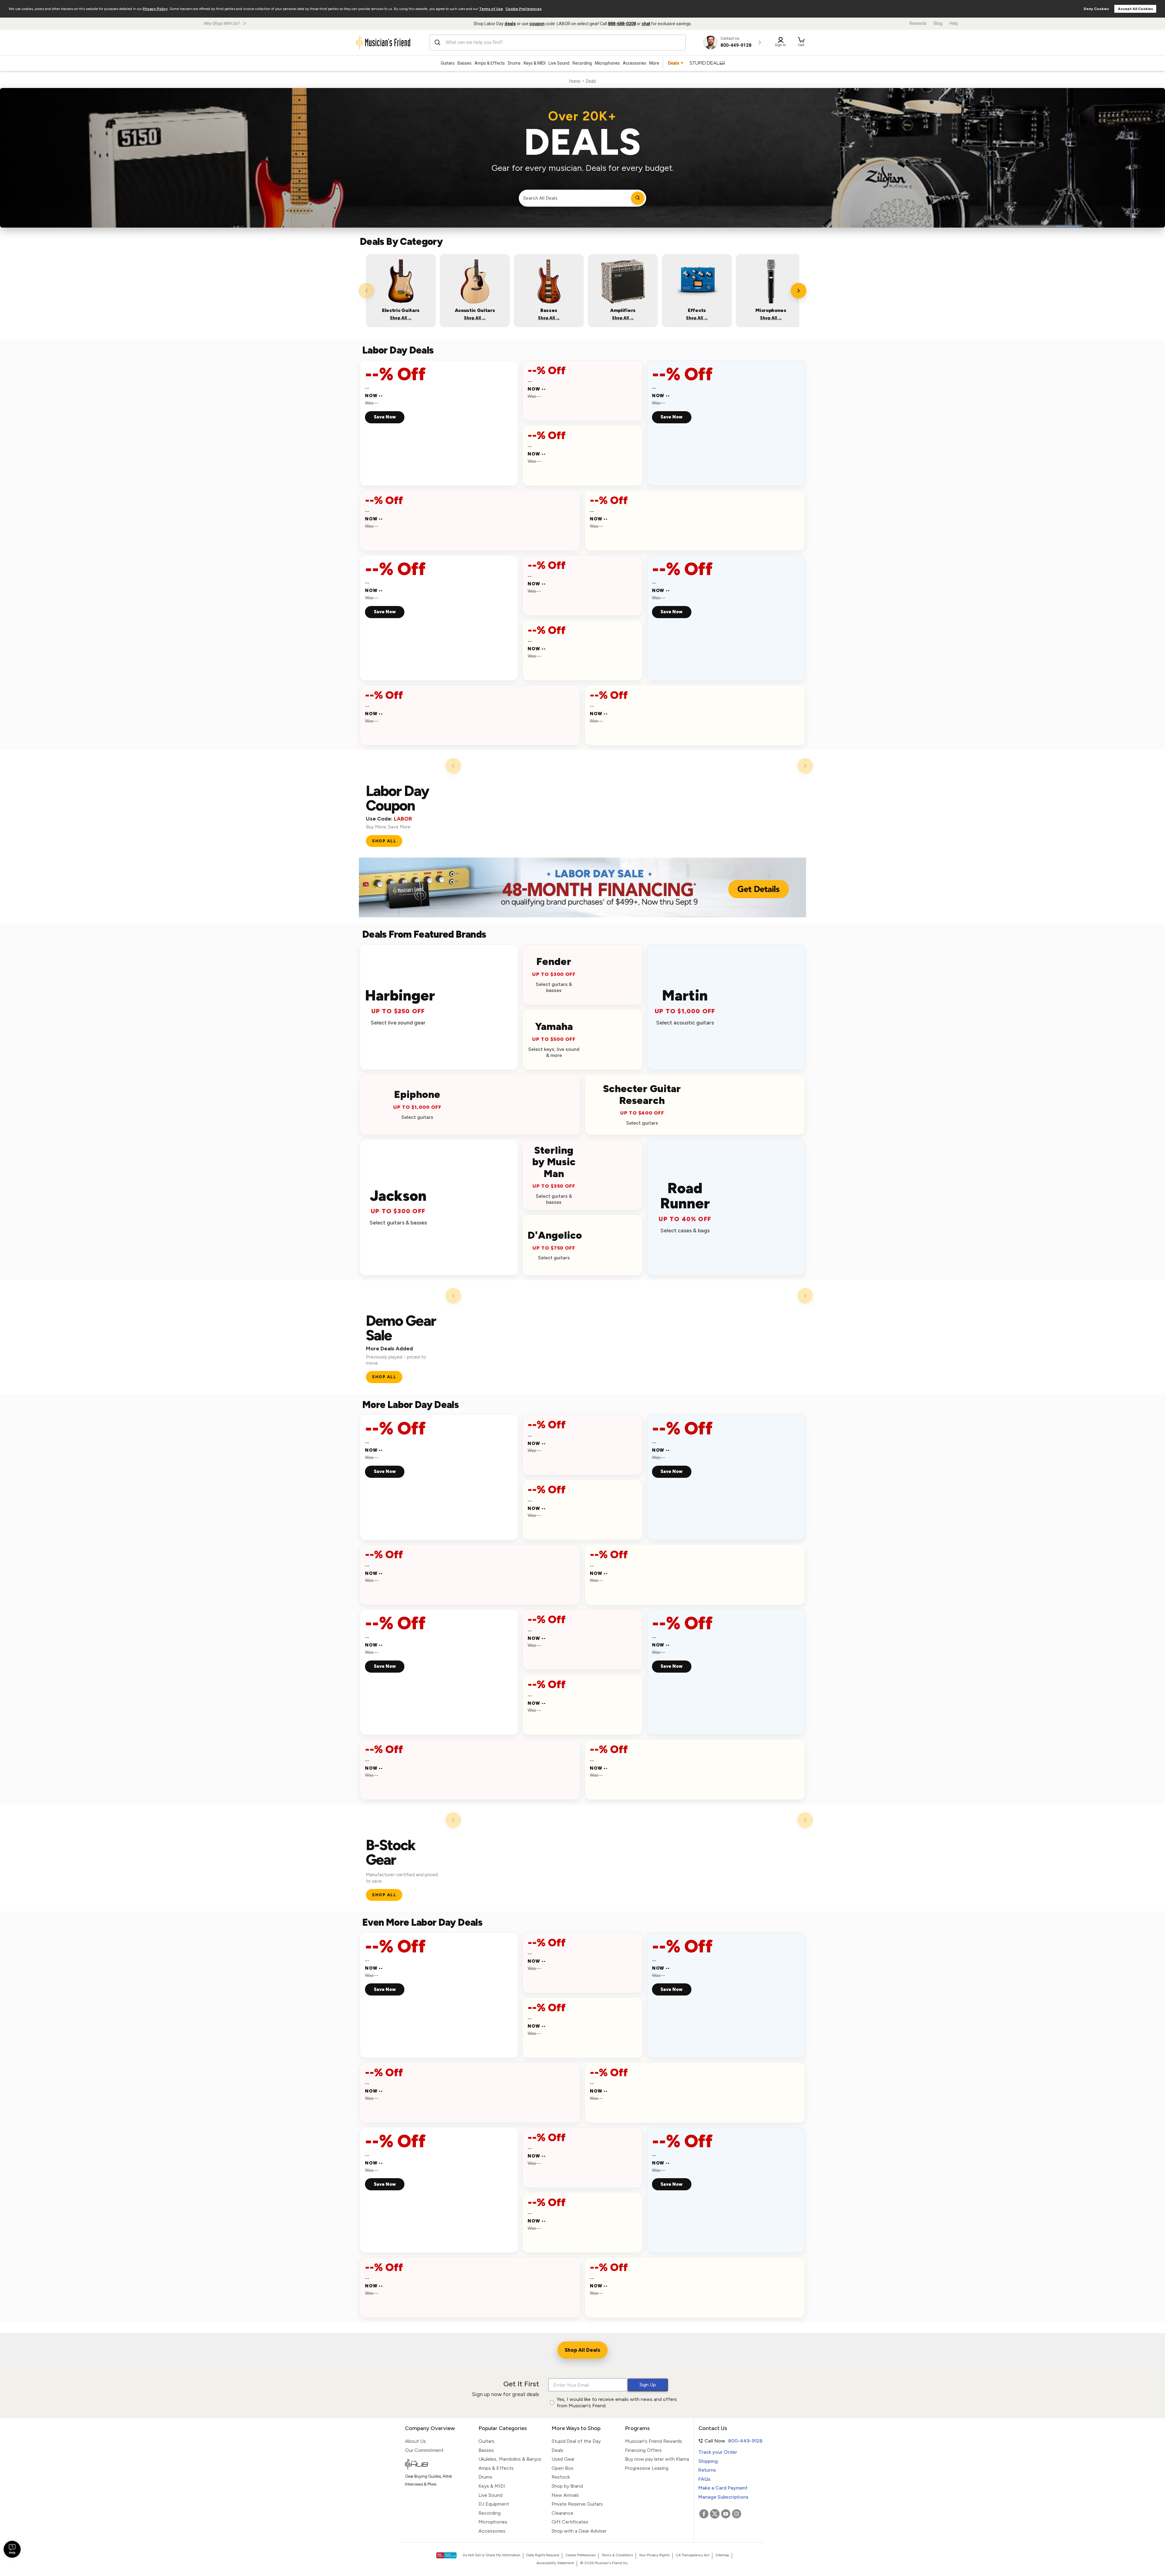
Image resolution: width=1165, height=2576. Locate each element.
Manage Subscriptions (723, 2497)
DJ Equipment (494, 2504)
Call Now (727, 2441)
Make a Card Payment (723, 2488)
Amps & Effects (490, 63)
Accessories (635, 63)
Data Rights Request (543, 2555)
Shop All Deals (582, 2350)
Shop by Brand (567, 2486)
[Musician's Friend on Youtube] (726, 2514)
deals (510, 24)
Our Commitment (424, 2450)
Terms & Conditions (617, 2555)
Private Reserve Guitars (577, 2504)
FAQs (704, 2479)
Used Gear (563, 2459)
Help (954, 23)
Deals (557, 2450)
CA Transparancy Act (692, 2555)
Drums (514, 63)
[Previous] (366, 291)
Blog (938, 23)
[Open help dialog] (12, 2549)
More (654, 63)
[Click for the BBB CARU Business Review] (446, 2555)
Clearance (562, 2513)
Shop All (384, 841)
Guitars (448, 63)
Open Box (562, 2468)
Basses (464, 63)
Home (575, 81)
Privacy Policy (155, 9)
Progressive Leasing (647, 2468)
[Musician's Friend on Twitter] (715, 2514)
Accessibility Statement (555, 2563)
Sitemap (722, 2555)
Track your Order (718, 2452)
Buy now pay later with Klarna (657, 2459)
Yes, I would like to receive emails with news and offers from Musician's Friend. (617, 2402)
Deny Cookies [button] (1096, 9)
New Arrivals (565, 2495)
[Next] (799, 291)
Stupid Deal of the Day (576, 2441)
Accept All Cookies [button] (1135, 9)
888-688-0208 (622, 24)
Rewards (918, 23)
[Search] (638, 198)
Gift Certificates (570, 2522)
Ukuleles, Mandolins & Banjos (510, 2459)
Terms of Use (491, 9)
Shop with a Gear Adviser (579, 2531)
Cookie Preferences (523, 9)
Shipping (708, 2461)
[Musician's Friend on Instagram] (737, 2514)
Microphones (607, 63)
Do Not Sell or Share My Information (491, 2555)
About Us (415, 2441)
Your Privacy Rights (654, 2555)
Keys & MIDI (535, 63)
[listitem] (401, 291)
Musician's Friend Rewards (653, 2441)
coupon (537, 24)
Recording (582, 63)
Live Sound (559, 63)
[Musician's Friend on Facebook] (704, 2514)
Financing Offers (643, 2450)
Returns (707, 2470)
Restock (561, 2477)
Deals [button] (674, 63)
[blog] (437, 2465)
